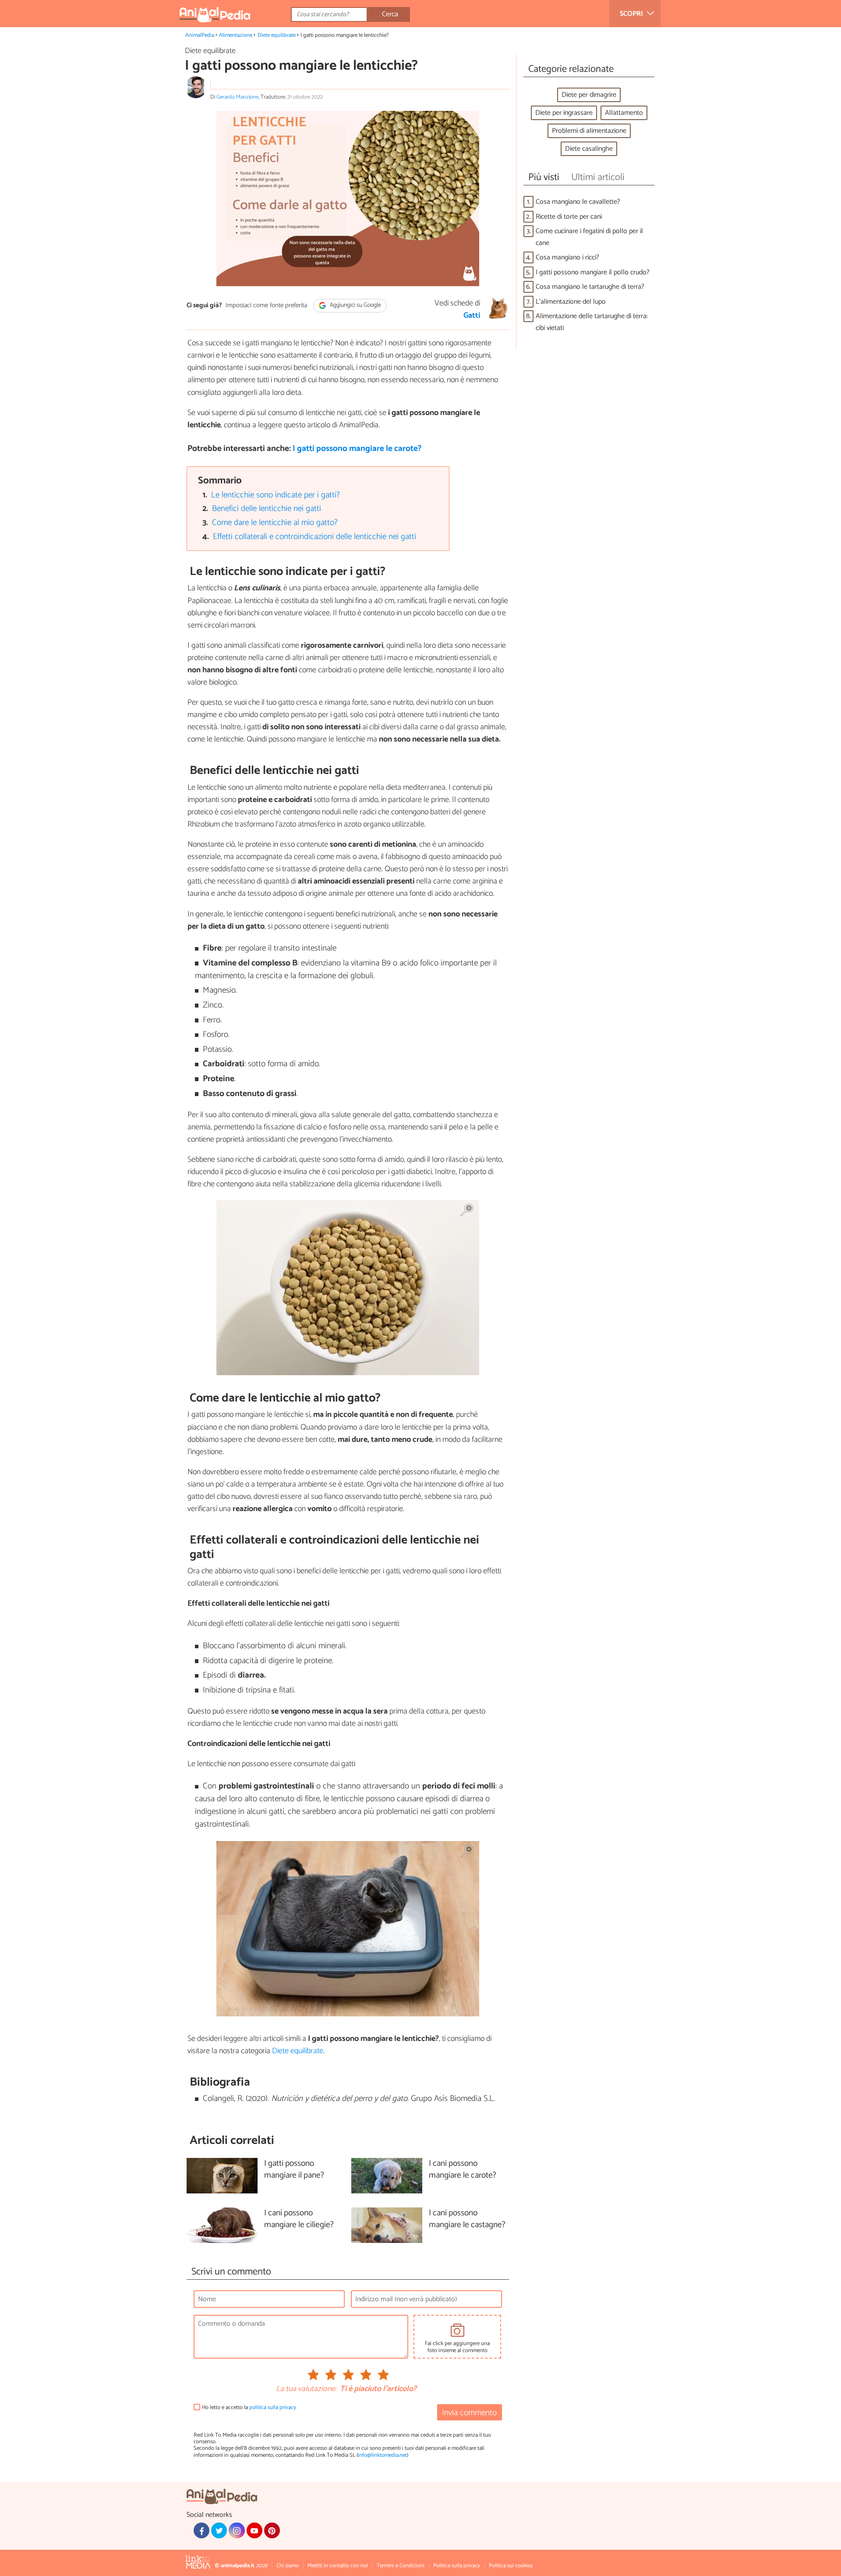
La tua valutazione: (306, 2389)
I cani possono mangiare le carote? (463, 2170)
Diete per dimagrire (589, 95)
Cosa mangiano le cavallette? (578, 202)
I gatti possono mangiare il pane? (294, 2170)
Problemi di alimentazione (589, 131)
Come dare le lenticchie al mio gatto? (275, 523)
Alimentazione (236, 35)
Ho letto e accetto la (249, 2407)
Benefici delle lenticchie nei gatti (267, 509)
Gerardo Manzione (237, 97)
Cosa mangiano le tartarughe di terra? (590, 287)
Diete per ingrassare (564, 113)
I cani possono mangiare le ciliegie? (299, 2219)
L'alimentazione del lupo (571, 302)
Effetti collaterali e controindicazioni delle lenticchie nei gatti (314, 537)
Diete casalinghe (589, 149)
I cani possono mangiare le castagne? (467, 2219)
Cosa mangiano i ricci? (567, 257)
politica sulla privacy (273, 2407)
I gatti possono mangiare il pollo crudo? (593, 272)
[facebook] (201, 2530)
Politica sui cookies (511, 2566)
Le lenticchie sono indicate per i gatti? (276, 495)
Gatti (472, 316)
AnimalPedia (200, 35)
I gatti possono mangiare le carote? (357, 449)
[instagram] (237, 2530)
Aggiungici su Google (355, 306)
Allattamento (624, 113)
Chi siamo (288, 2566)
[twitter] (219, 2530)
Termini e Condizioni (401, 2566)
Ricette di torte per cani (569, 217)
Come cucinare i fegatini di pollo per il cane (589, 237)
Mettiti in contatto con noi (338, 2566)
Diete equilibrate (277, 35)
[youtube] (254, 2530)
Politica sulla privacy (457, 2566)
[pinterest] (272, 2530)
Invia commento (469, 2413)
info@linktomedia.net (382, 2455)
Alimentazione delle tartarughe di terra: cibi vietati (592, 322)
